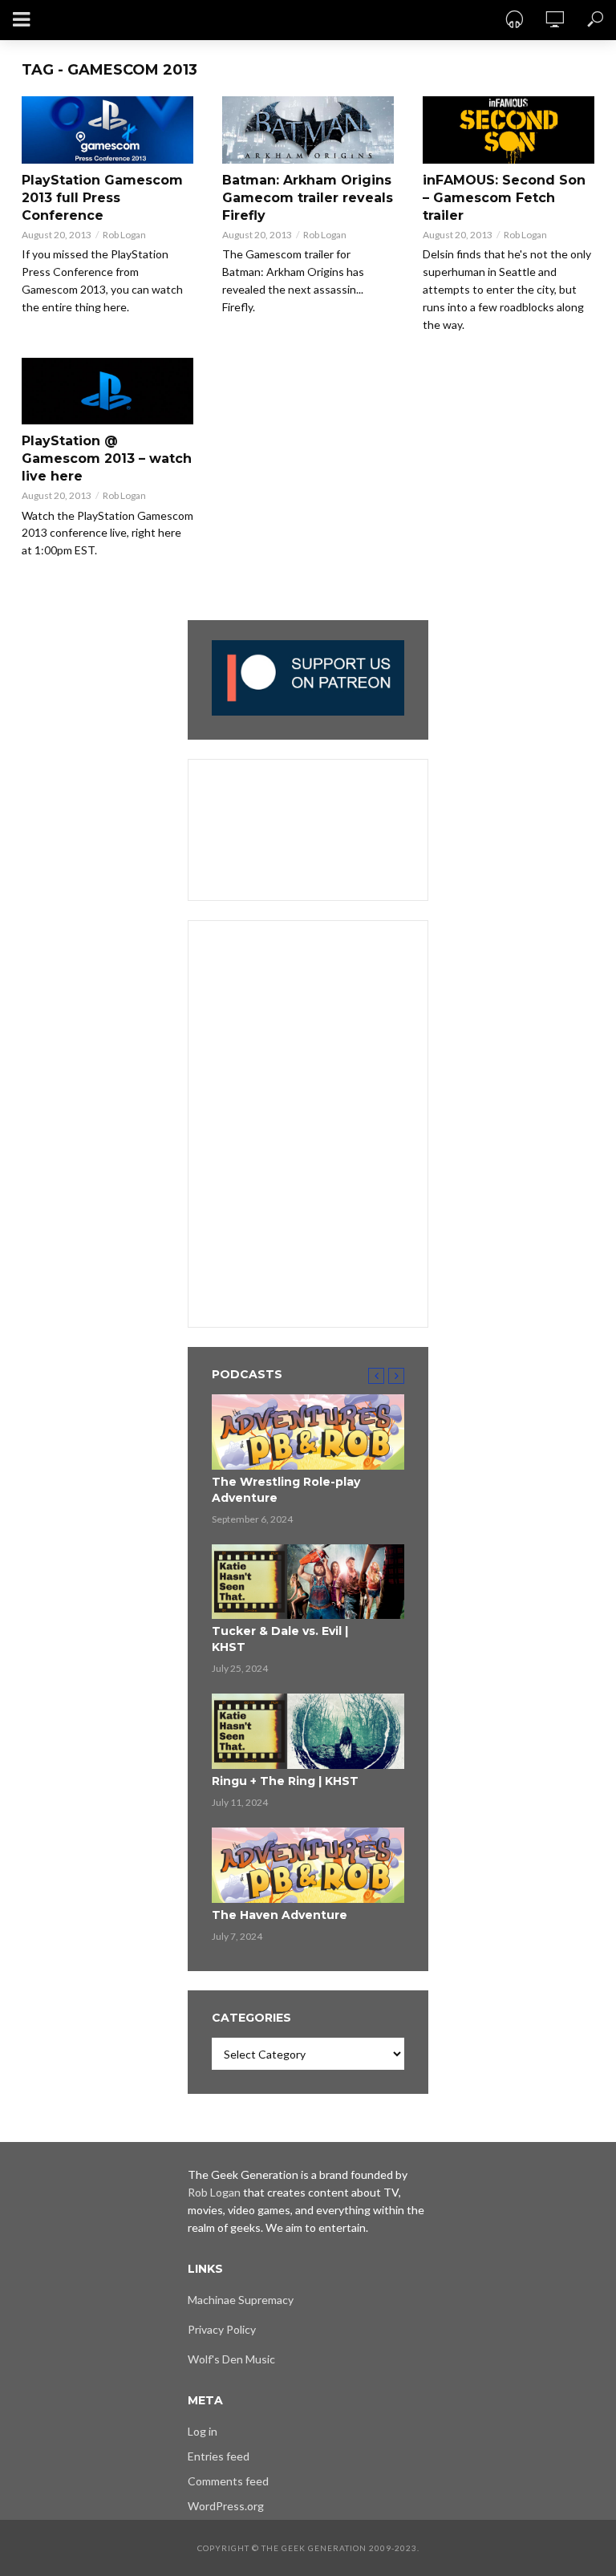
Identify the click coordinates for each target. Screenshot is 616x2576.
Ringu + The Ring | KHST (285, 1781)
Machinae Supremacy (241, 2300)
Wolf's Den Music (231, 2359)
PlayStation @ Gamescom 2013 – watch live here (107, 458)
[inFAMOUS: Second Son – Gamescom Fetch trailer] (509, 130)
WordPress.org (226, 2506)
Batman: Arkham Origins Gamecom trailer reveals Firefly (308, 198)
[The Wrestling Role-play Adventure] (308, 1432)
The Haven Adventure (280, 1915)
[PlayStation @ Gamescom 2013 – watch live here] (107, 391)
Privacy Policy (222, 2329)
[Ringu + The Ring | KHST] (308, 1731)
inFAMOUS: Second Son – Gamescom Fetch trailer (504, 198)
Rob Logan (124, 235)
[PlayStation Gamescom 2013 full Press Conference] (107, 130)
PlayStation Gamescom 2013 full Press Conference (102, 198)
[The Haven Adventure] (308, 1865)
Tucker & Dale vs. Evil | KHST (280, 1639)
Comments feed (228, 2481)
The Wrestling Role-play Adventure (286, 1490)
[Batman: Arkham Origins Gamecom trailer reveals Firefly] (308, 130)
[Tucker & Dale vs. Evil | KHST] (308, 1582)
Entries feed (219, 2456)
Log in (203, 2431)
